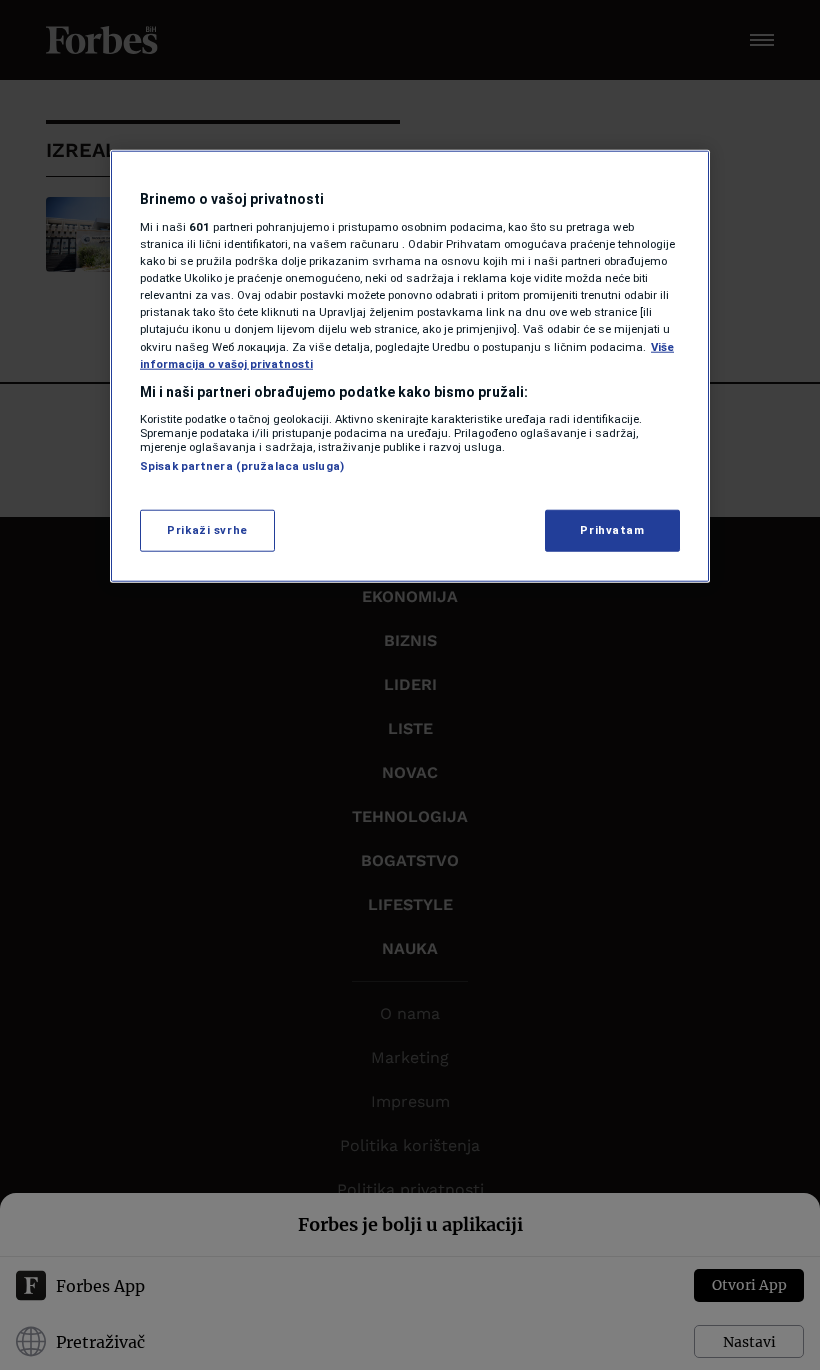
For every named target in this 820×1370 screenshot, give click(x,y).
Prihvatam (612, 529)
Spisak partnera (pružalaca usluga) (242, 466)
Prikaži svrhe (207, 529)
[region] (410, 365)
